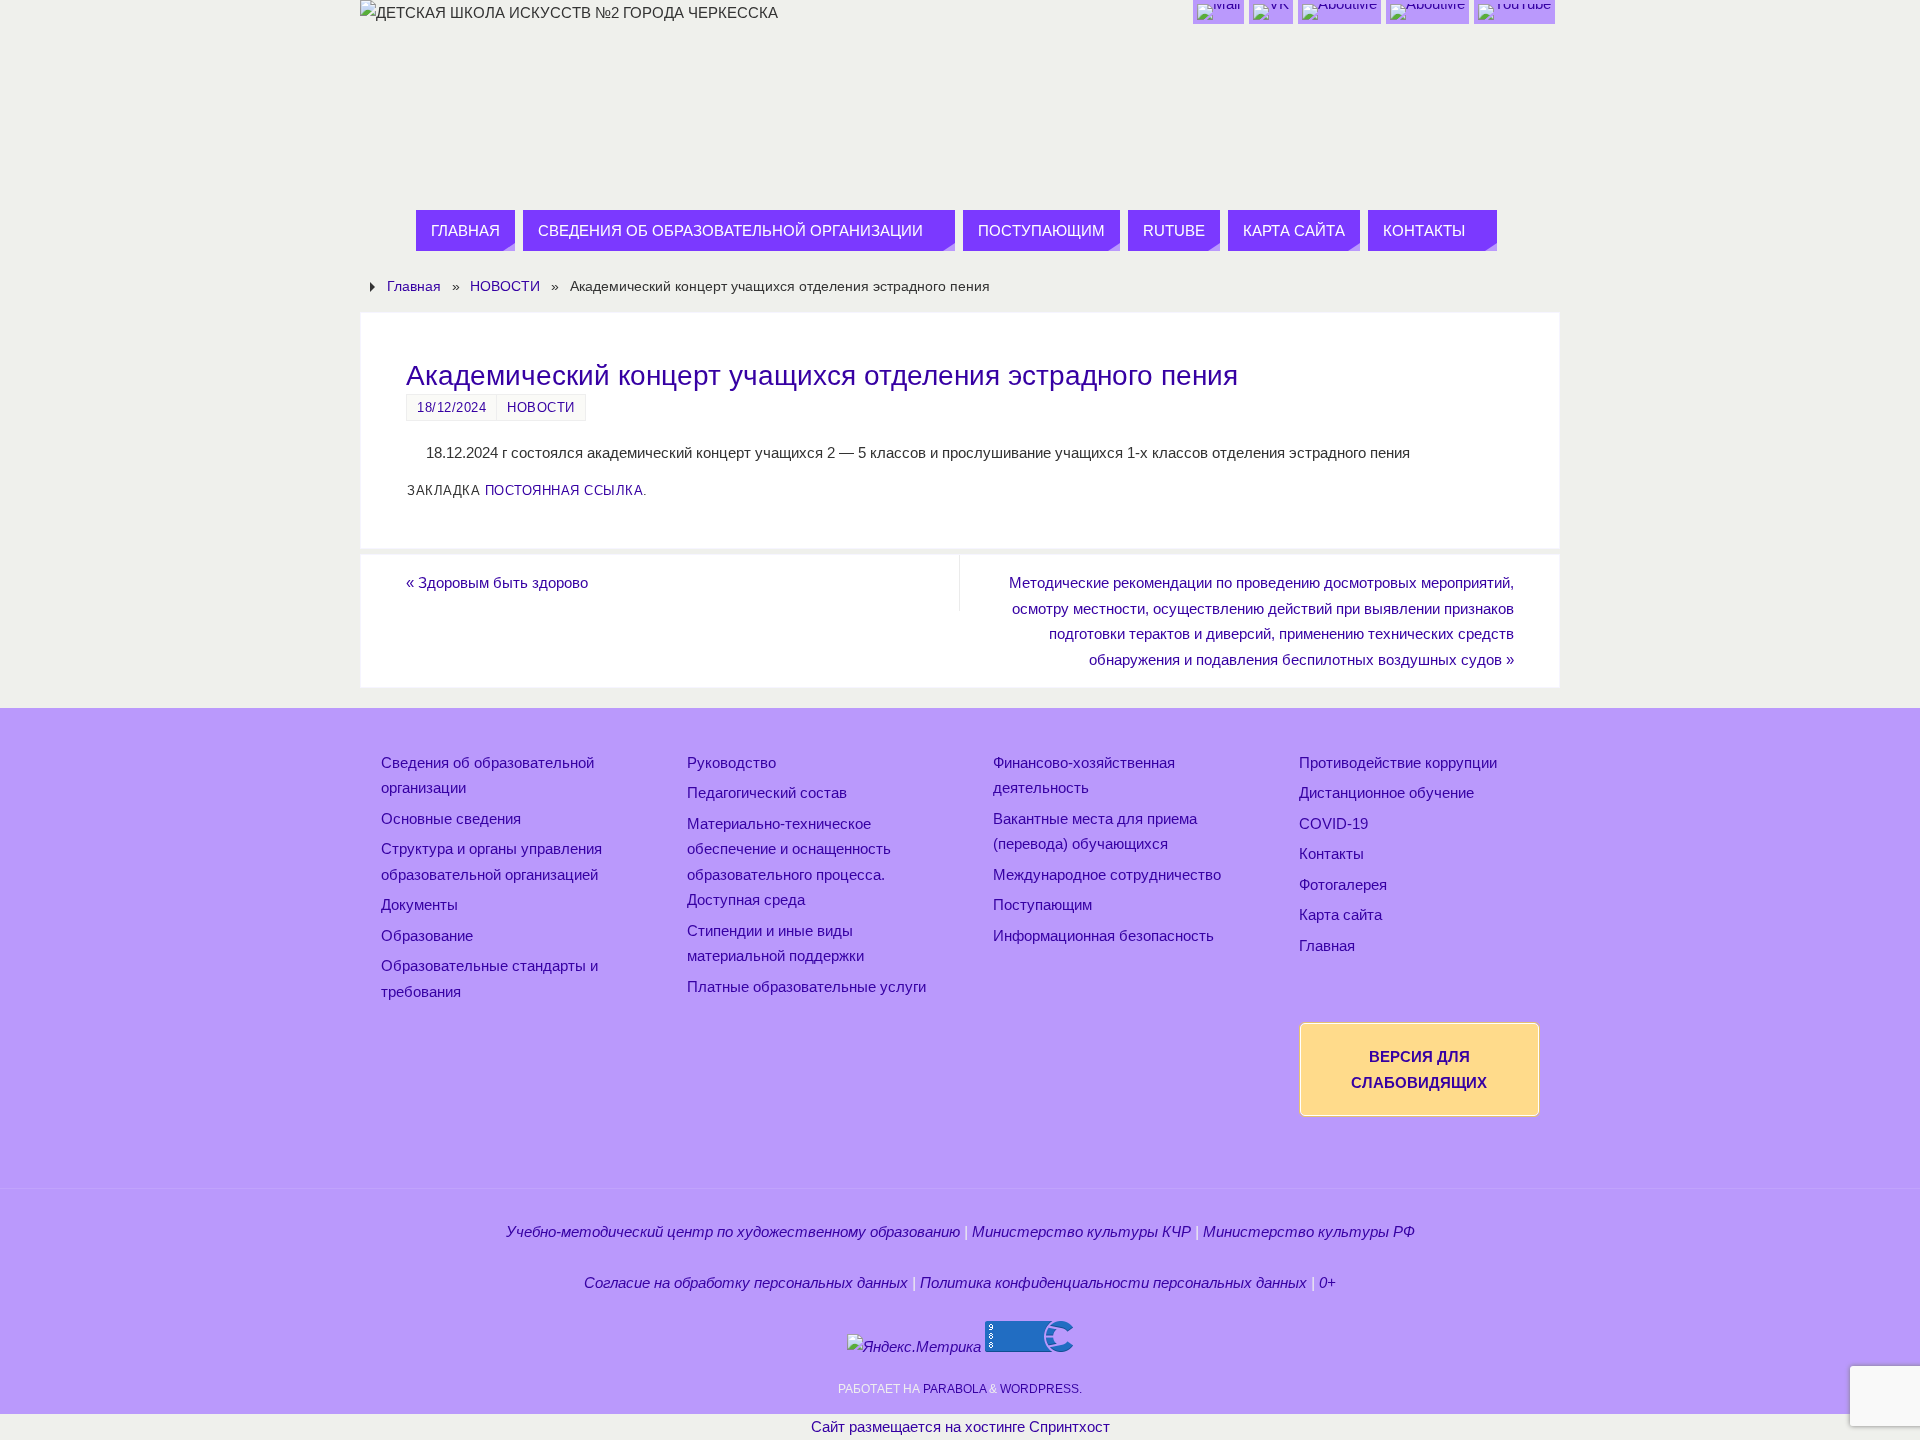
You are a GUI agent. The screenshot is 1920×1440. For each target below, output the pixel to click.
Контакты (1331, 853)
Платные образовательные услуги (806, 986)
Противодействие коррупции (1398, 762)
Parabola (954, 1389)
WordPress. (1041, 1389)
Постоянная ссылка (564, 490)
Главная (414, 286)
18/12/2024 (451, 407)
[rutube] (1514, 12)
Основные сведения (451, 818)
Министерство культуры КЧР (1081, 1231)
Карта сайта (1340, 914)
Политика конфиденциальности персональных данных (1113, 1282)
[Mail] (1218, 12)
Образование (427, 935)
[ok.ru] (1339, 12)
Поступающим (1042, 904)
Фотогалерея (1343, 884)
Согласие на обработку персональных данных (746, 1282)
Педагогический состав (767, 792)
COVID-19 (1333, 823)
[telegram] (1427, 12)
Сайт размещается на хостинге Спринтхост (960, 1426)
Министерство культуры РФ (1309, 1231)
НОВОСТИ (505, 286)
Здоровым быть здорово (497, 582)
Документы (419, 904)
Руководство (731, 762)
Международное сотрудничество (1107, 874)
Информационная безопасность (1103, 935)
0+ (1327, 1282)
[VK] (1271, 12)
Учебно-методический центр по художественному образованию (733, 1231)
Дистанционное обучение (1386, 792)
